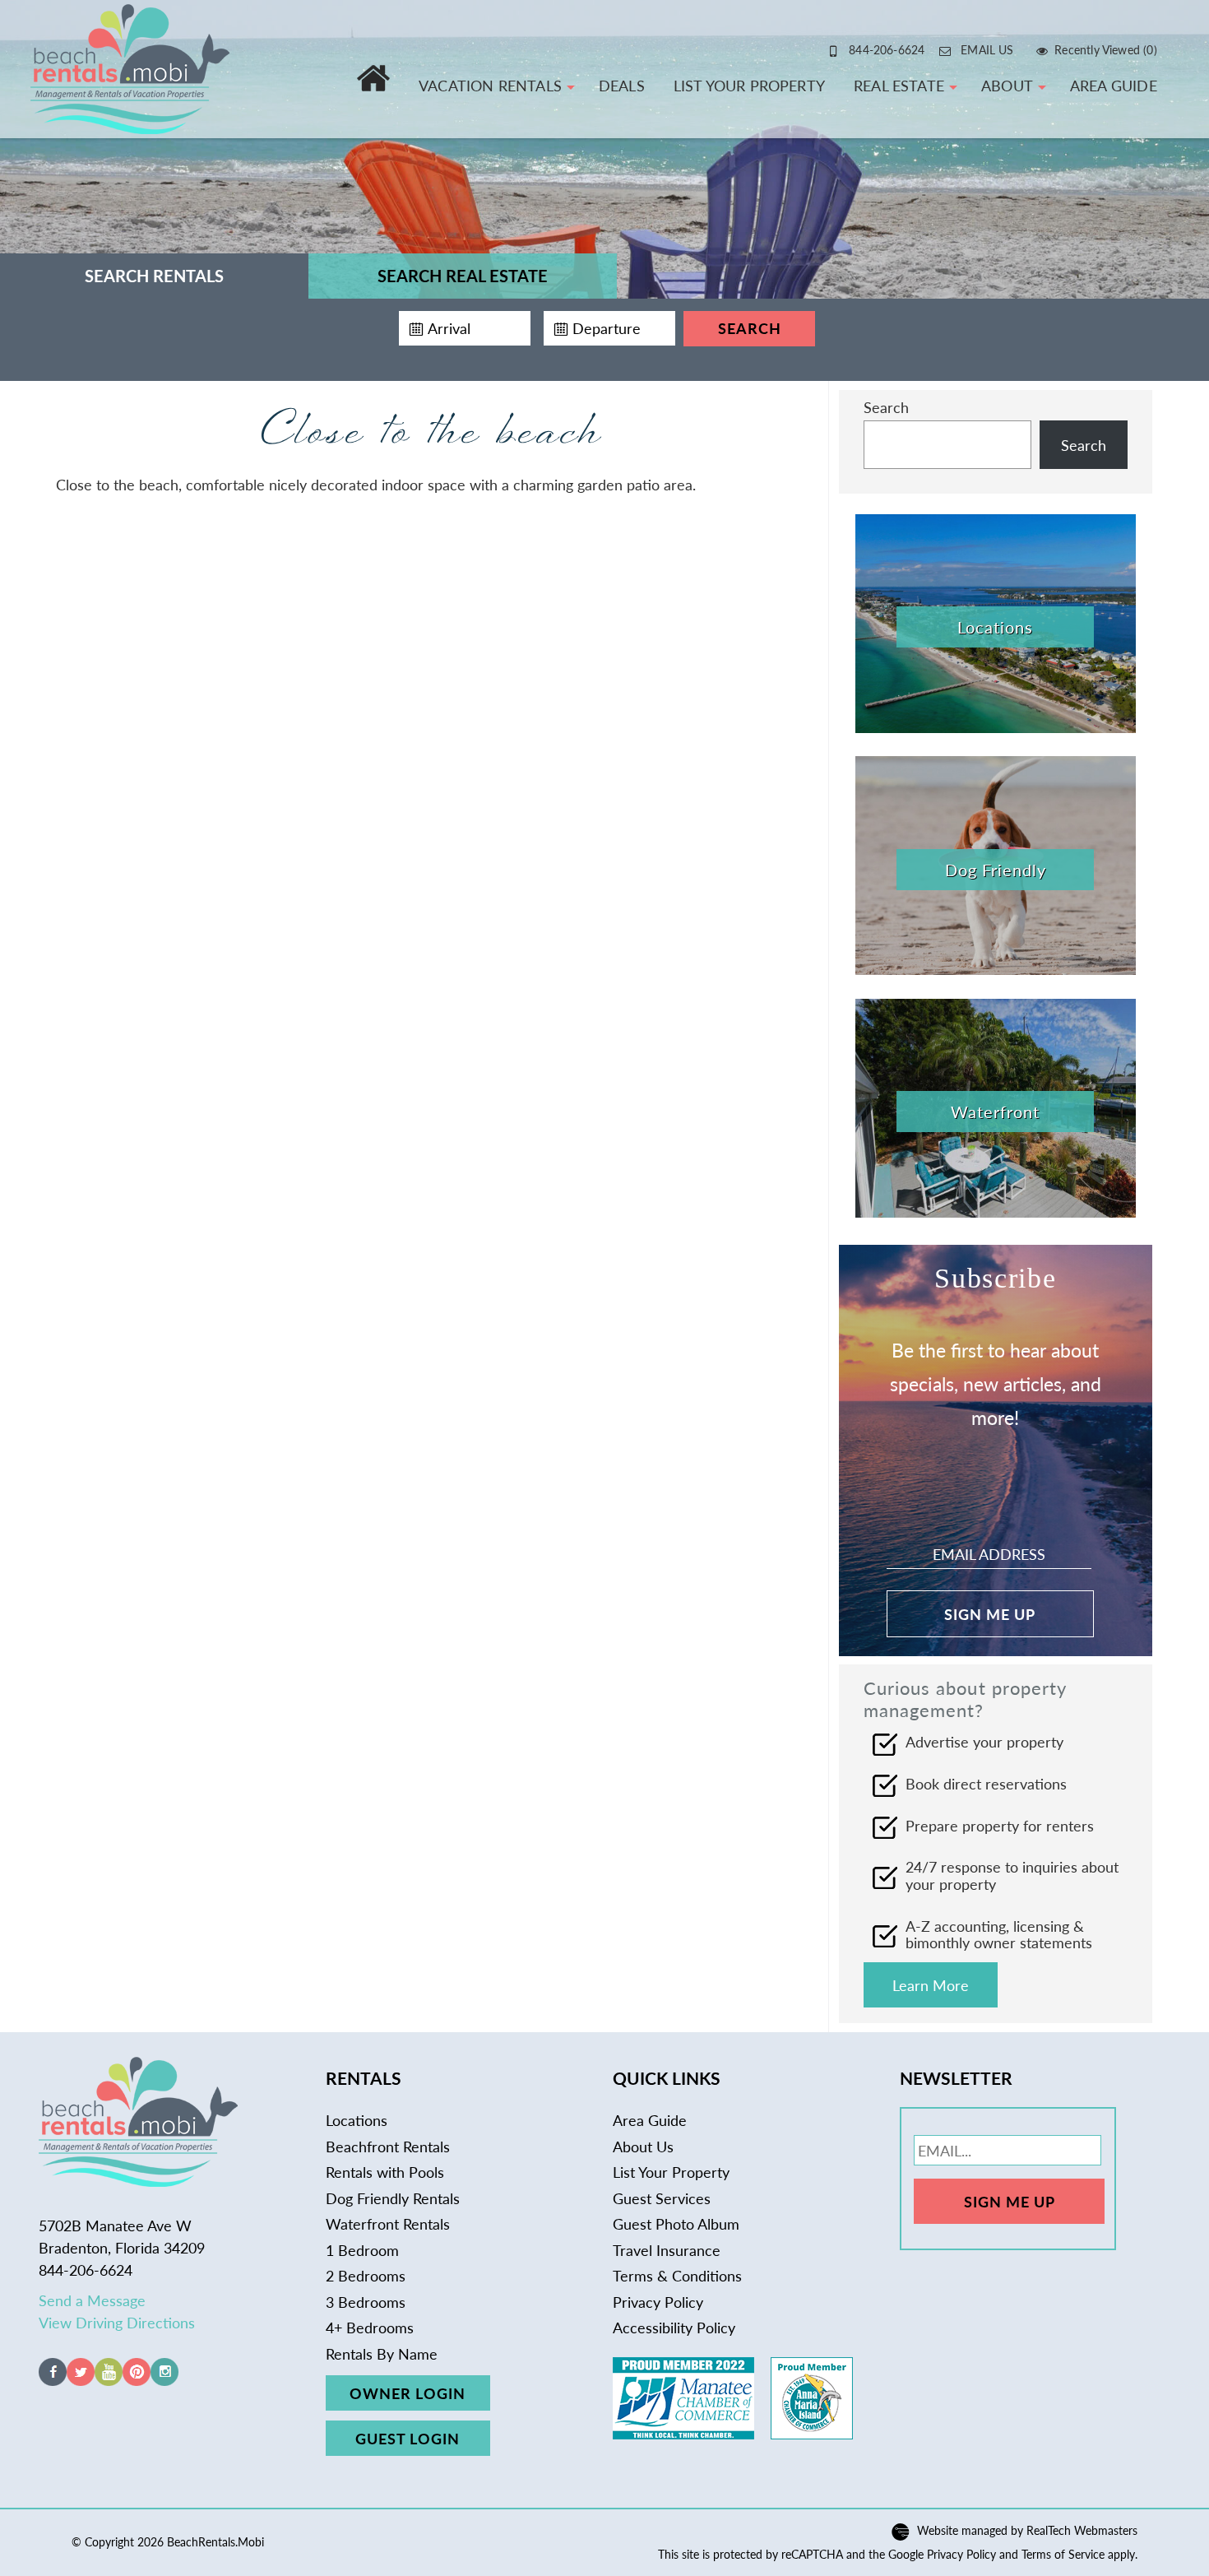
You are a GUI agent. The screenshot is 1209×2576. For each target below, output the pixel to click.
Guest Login (408, 2438)
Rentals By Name (382, 2353)
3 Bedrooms (366, 2302)
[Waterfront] (996, 1211)
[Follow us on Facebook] (53, 2380)
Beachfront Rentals (388, 2146)
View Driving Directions (117, 2322)
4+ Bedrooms (370, 2327)
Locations (357, 2120)
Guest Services (662, 2198)
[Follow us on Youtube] (109, 2380)
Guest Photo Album (676, 2223)
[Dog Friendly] (996, 969)
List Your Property (749, 85)
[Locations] (996, 727)
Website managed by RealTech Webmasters (1027, 2531)
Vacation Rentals (490, 85)
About (1007, 85)
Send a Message (92, 2300)
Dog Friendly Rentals (393, 2198)
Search (750, 328)
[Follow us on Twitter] (81, 2380)
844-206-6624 (887, 49)
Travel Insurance (667, 2250)
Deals (622, 85)
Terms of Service (1063, 2554)
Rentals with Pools (385, 2172)
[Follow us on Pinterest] (137, 2380)
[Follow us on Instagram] (164, 2380)
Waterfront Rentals (388, 2223)
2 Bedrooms (366, 2275)
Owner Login (408, 2393)
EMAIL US (987, 49)
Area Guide (1114, 85)
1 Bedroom (362, 2250)
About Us (643, 2146)
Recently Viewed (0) (1106, 49)
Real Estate (899, 85)
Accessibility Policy (674, 2327)
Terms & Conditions (677, 2275)
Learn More (931, 1985)
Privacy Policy (658, 2302)
